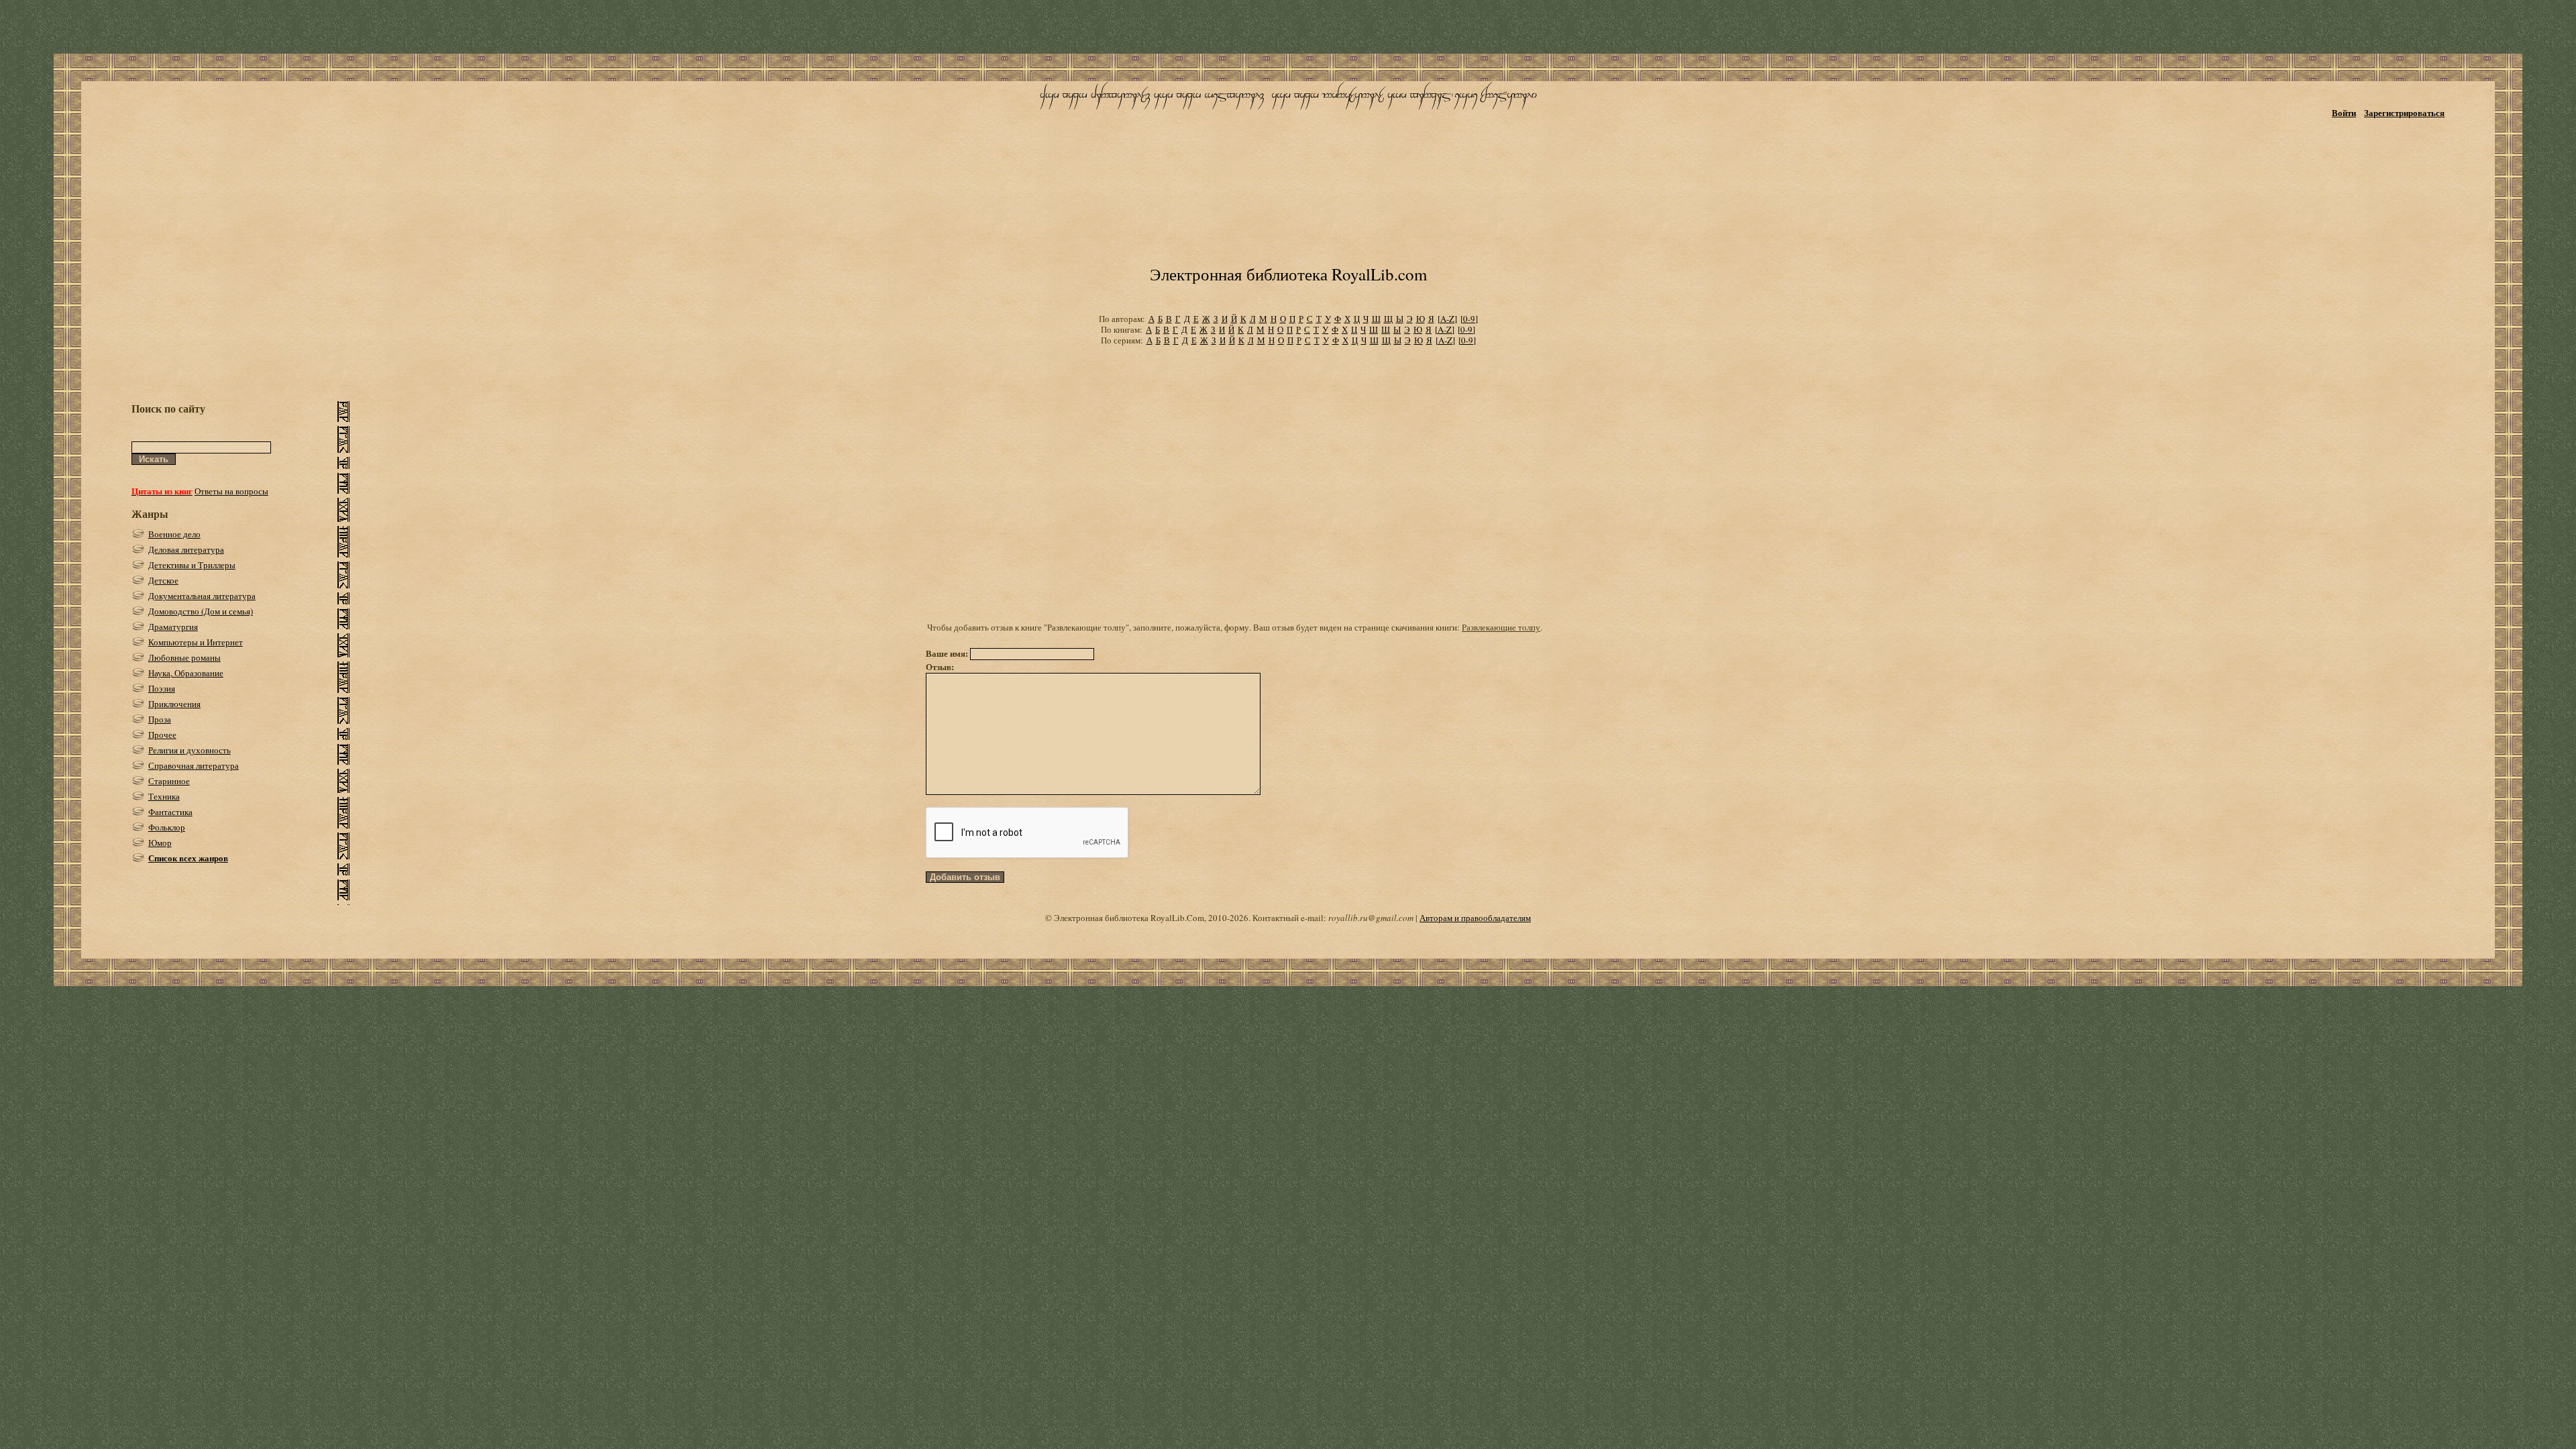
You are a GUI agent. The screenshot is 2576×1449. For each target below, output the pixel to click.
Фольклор (167, 827)
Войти (2344, 112)
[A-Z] (1447, 319)
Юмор (160, 843)
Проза (160, 719)
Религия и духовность (190, 750)
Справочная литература (194, 765)
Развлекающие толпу (1501, 627)
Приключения (174, 704)
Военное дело (174, 534)
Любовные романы (184, 657)
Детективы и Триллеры (192, 565)
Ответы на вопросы (231, 491)
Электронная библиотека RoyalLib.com (1288, 274)
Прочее (162, 735)
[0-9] (1469, 319)
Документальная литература (202, 596)
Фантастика (170, 812)
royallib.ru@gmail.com (1371, 918)
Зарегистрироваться (2404, 112)
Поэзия (162, 688)
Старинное (169, 781)
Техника (164, 796)
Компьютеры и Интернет (196, 642)
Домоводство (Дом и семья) (201, 611)
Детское (163, 580)
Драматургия (173, 627)
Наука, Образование (186, 673)
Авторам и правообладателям (1475, 918)
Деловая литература (186, 549)
